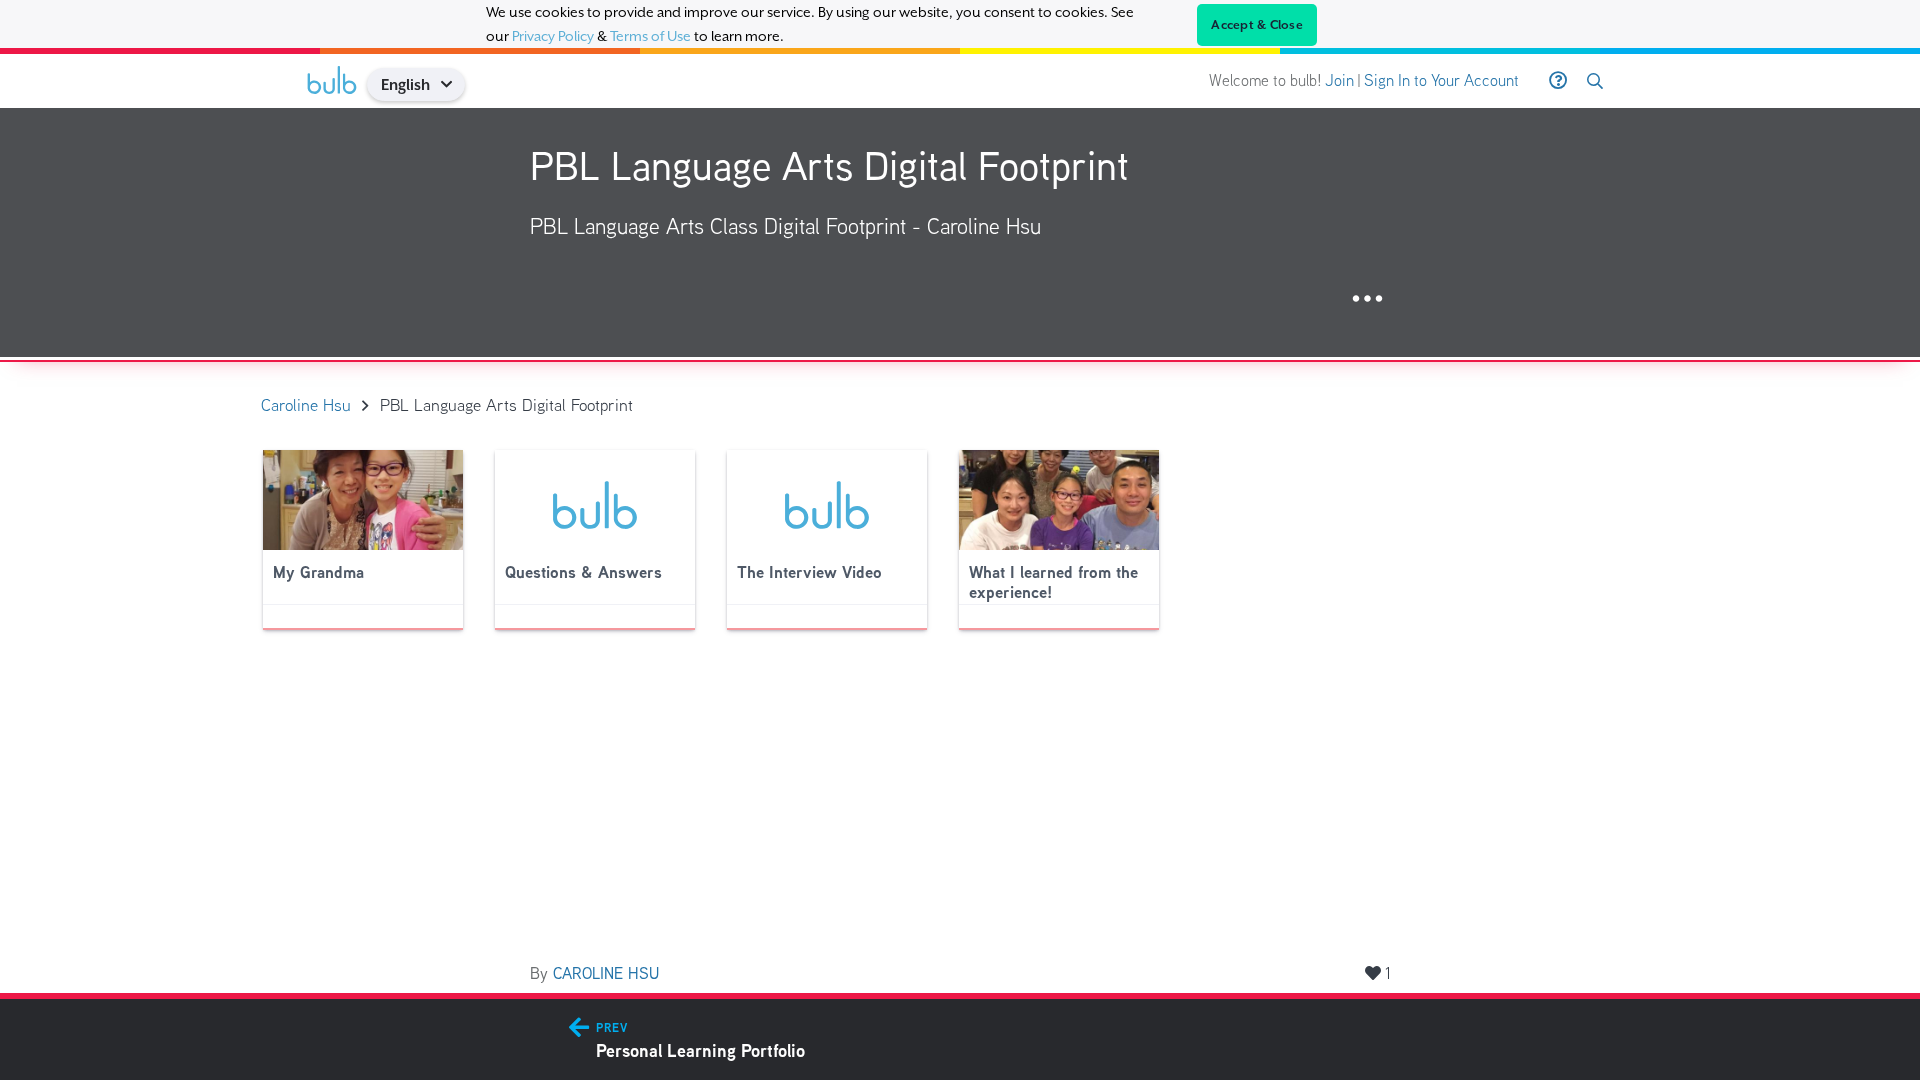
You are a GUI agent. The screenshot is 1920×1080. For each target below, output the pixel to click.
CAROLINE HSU (606, 973)
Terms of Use (650, 36)
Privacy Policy (553, 36)
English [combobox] (405, 84)
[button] (453, 84)
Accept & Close (1257, 25)
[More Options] (1367, 299)
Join (1339, 80)
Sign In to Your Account (1441, 80)
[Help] (1558, 81)
